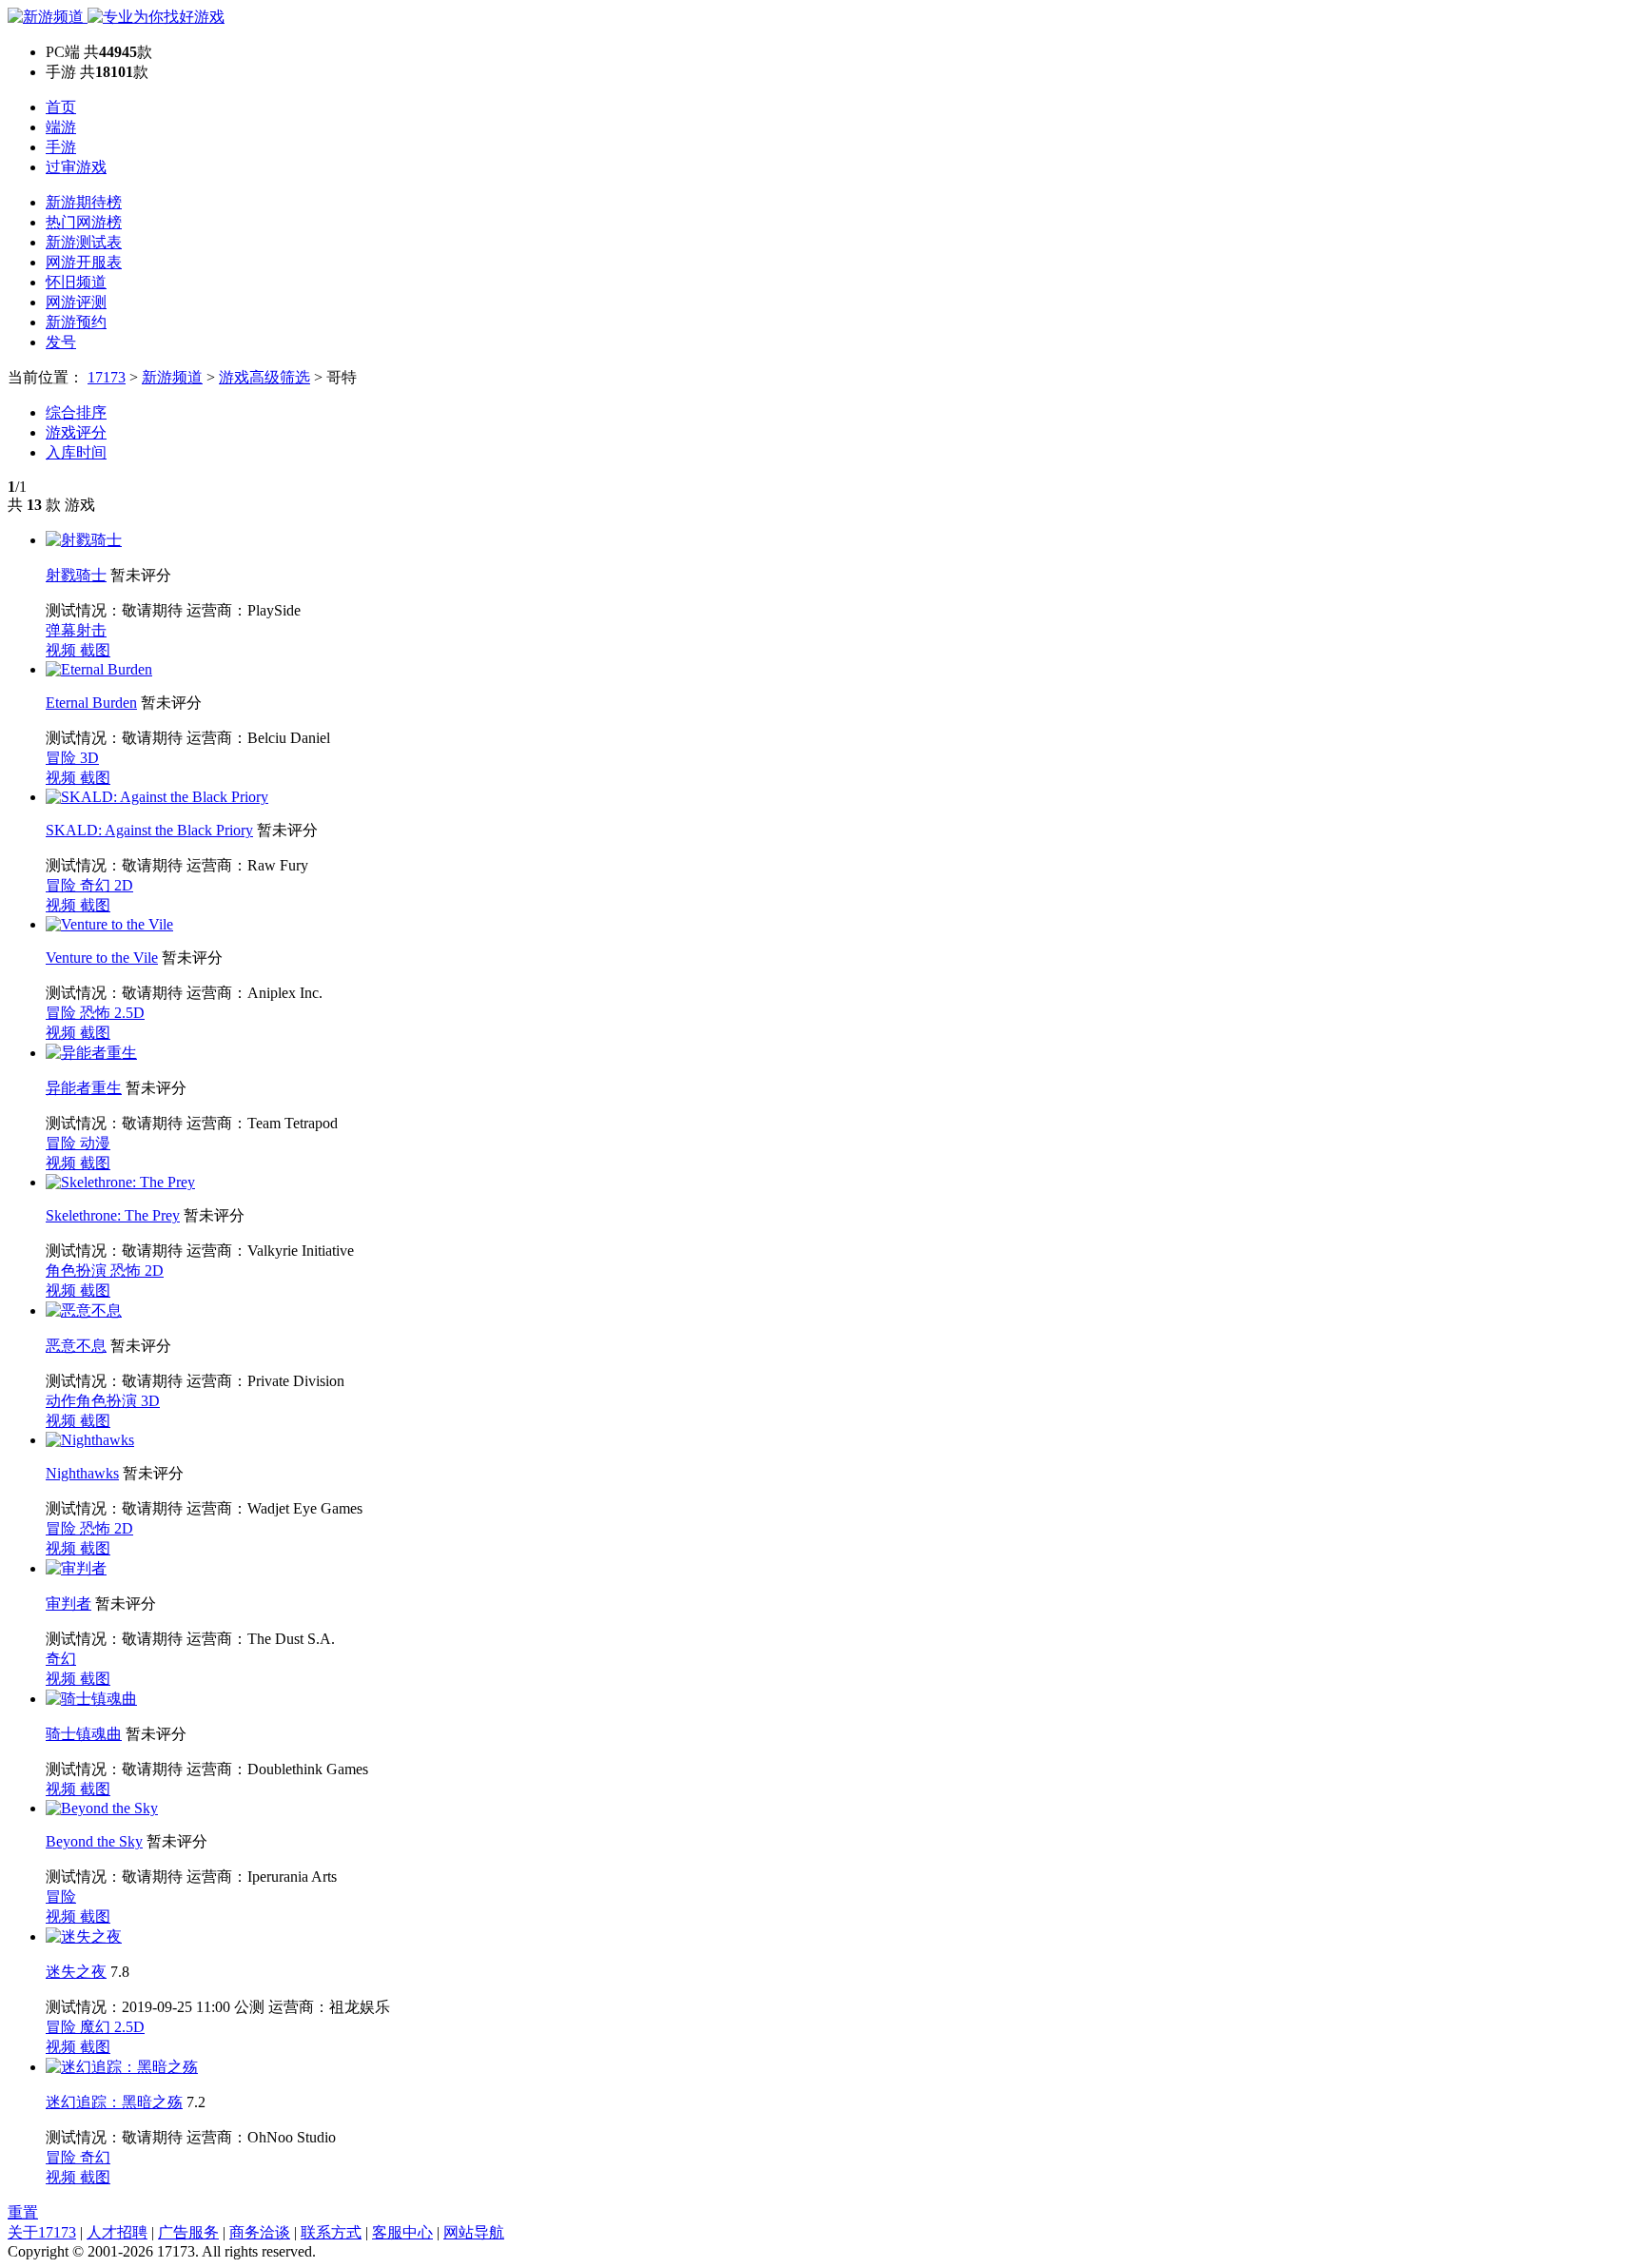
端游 (61, 127)
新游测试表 (84, 242)
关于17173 (42, 2232)
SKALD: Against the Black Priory (149, 830)
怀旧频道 (76, 282)
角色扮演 (78, 1271)
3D (89, 758)
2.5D (129, 1013)
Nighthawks (82, 1473)
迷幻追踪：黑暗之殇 (114, 2102)
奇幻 (97, 885)
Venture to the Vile (102, 958)
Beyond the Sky (94, 1841)
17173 (107, 377)
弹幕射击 (76, 630)
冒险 (63, 758)
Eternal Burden (91, 703)
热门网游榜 (84, 222)
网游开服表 (84, 262)
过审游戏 (76, 167)
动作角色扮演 (93, 1401)
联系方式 (331, 2232)
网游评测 (76, 302)
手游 (61, 147)
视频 (63, 650)
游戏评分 (76, 432)
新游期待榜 (84, 202)
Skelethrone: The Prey (113, 1215)
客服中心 (402, 2232)
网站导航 (474, 2232)
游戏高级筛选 (264, 377)
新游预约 (76, 322)
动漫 (95, 1143)
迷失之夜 (76, 1972)
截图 (95, 650)
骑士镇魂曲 (84, 1734)
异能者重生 (84, 1088)
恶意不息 (76, 1346)
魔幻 (97, 2027)
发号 (61, 342)
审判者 (68, 1603)
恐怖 (97, 1013)
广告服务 (188, 2232)
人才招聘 (117, 2232)
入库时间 (76, 452)
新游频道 (172, 377)
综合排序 (76, 412)
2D (124, 885)
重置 (23, 2212)
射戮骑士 (76, 575)
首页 (61, 107)
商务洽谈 (260, 2232)
